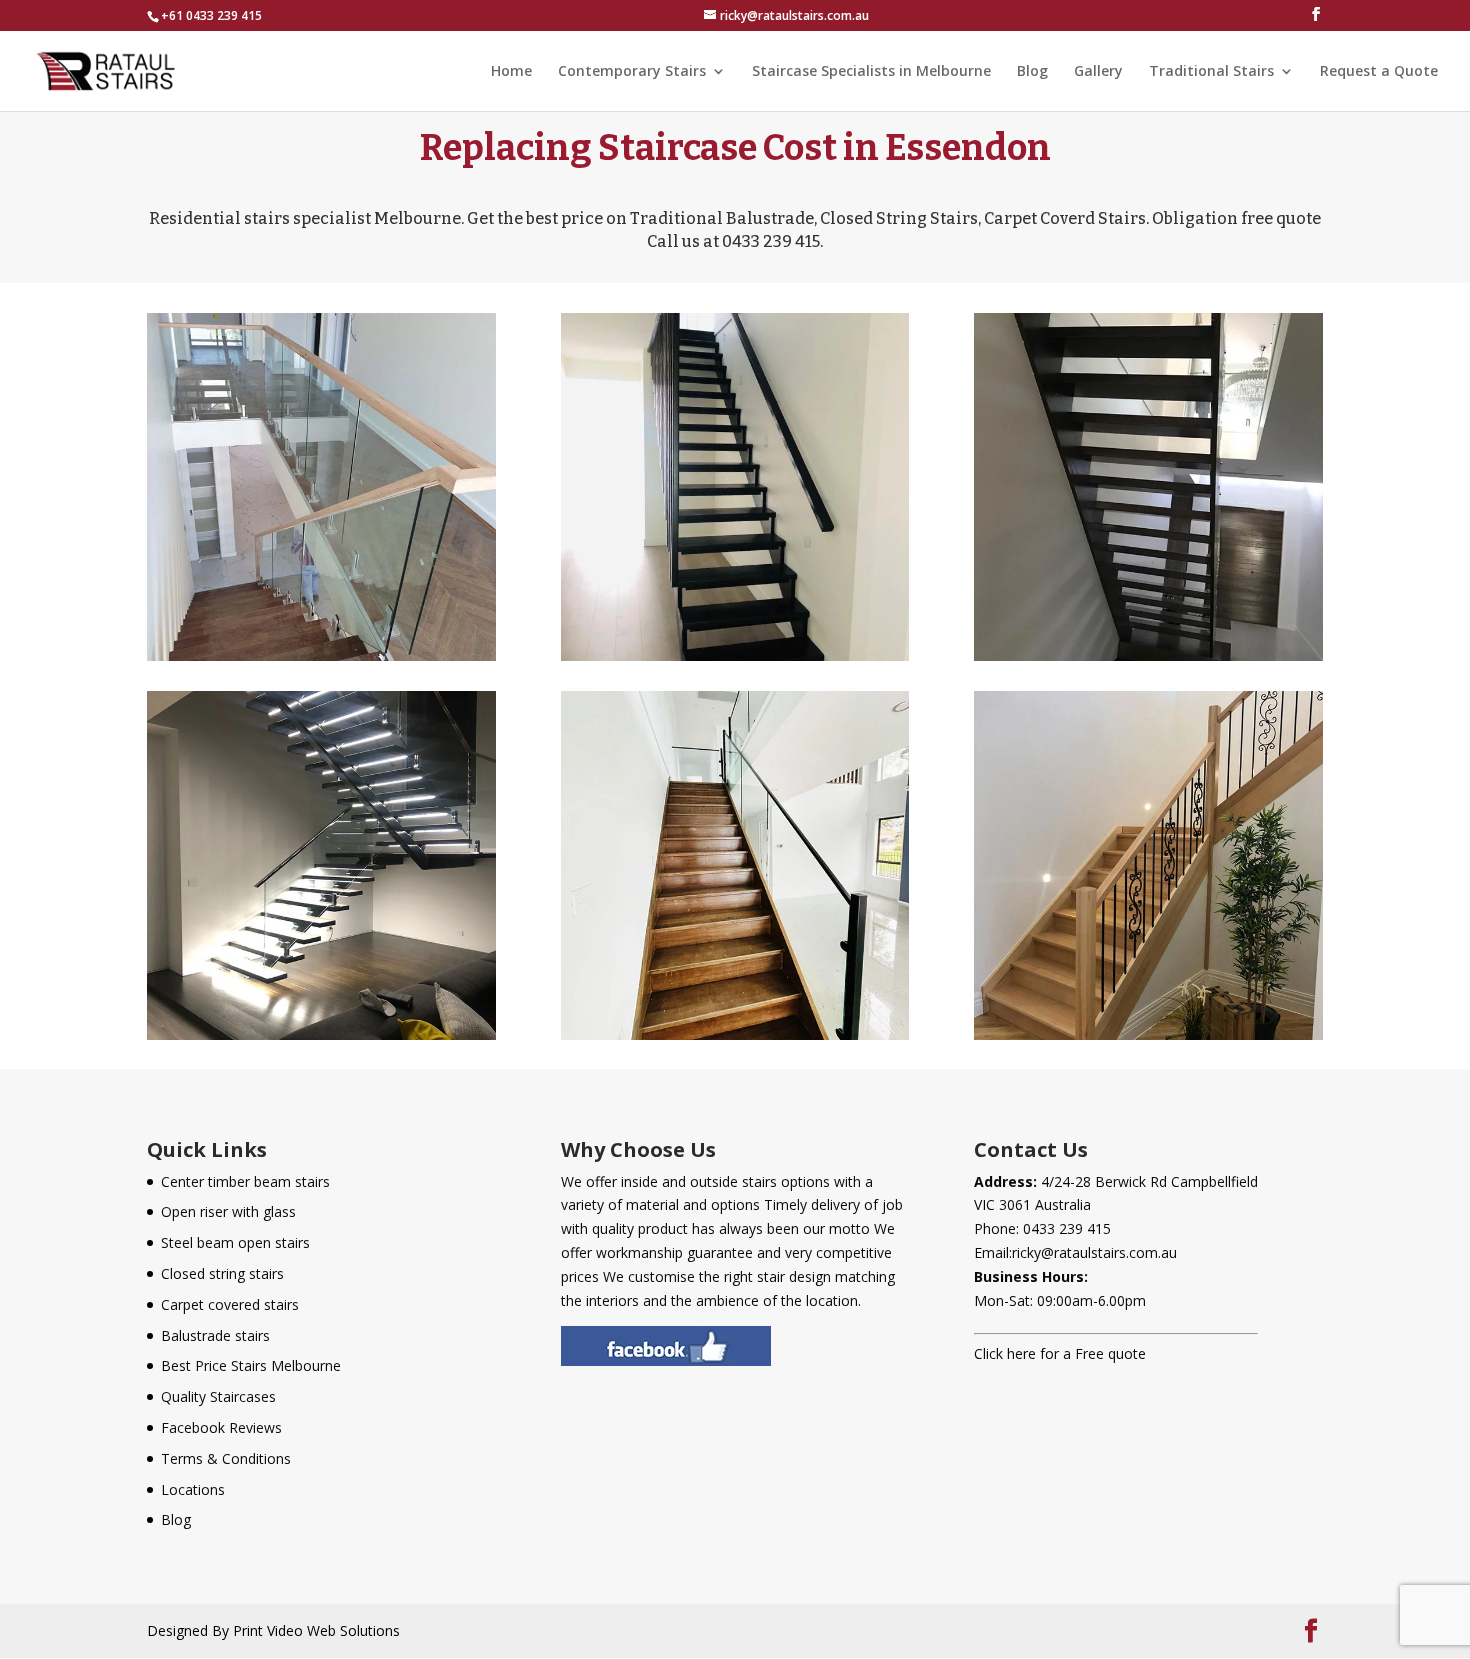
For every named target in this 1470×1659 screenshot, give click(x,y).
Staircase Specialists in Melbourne (871, 72)
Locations (193, 1489)
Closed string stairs (222, 1273)
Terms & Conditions (226, 1458)
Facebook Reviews (221, 1427)
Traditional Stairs (1211, 72)
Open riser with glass (228, 1211)
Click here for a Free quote (1060, 1353)
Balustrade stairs (215, 1335)
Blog (1032, 72)
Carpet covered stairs (230, 1304)
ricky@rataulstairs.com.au (1094, 1252)
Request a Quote (1379, 72)
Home (511, 72)
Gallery (1098, 72)
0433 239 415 (1067, 1228)
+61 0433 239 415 (211, 15)
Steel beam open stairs (235, 1242)
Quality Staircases (218, 1396)
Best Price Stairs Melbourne (251, 1365)
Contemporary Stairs (632, 72)
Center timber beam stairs (245, 1181)
